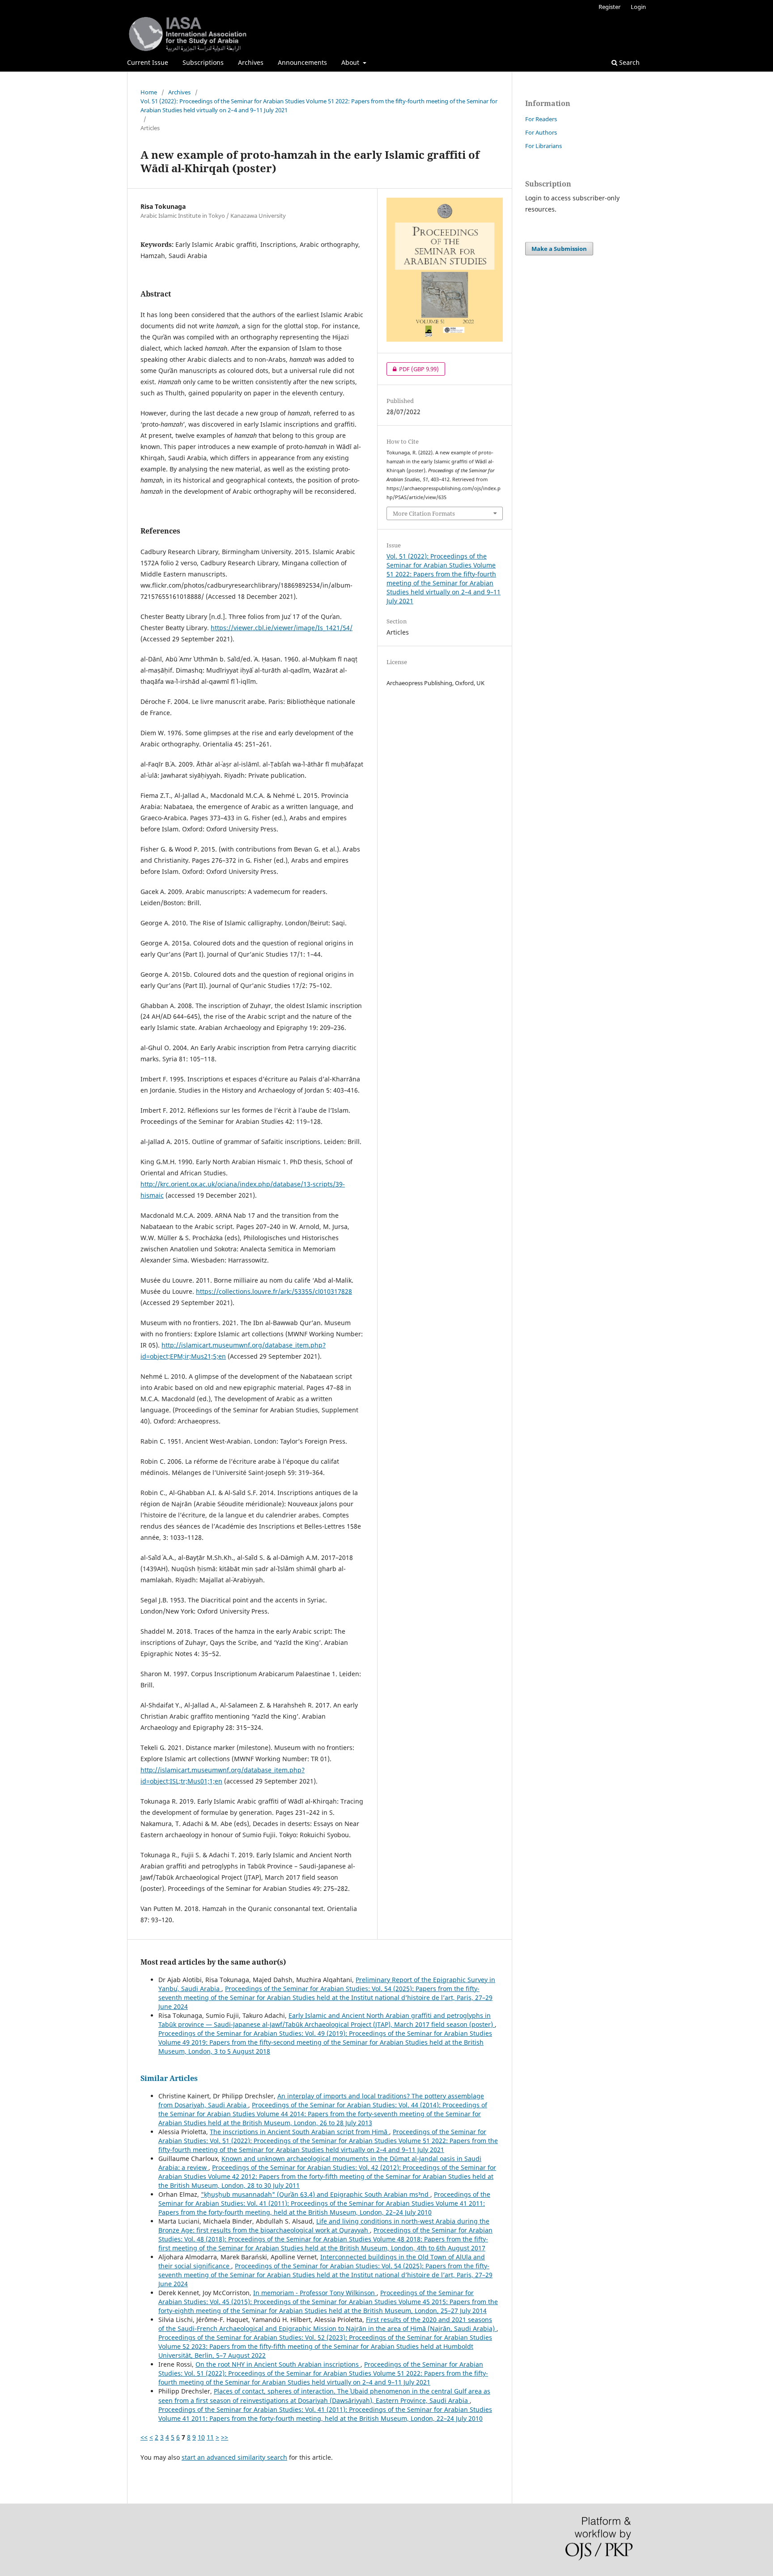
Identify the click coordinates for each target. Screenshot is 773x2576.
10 (201, 2437)
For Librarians (544, 146)
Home (149, 92)
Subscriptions (203, 62)
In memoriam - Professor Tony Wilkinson (315, 2293)
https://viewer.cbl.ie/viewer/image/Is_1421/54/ (282, 628)
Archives (251, 62)
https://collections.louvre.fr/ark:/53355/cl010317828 (274, 1291)
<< (144, 2437)
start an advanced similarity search (234, 2457)
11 (210, 2437)
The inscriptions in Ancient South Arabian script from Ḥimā (299, 2132)
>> (225, 2437)
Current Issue (148, 62)
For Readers (541, 119)
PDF (413, 369)
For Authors (541, 132)
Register (609, 7)
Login (638, 7)
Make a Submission (559, 249)
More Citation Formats (424, 513)
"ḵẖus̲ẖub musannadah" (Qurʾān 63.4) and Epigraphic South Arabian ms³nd (316, 2194)
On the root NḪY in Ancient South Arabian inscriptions (278, 2364)
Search (629, 62)
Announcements (302, 62)
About (351, 62)
